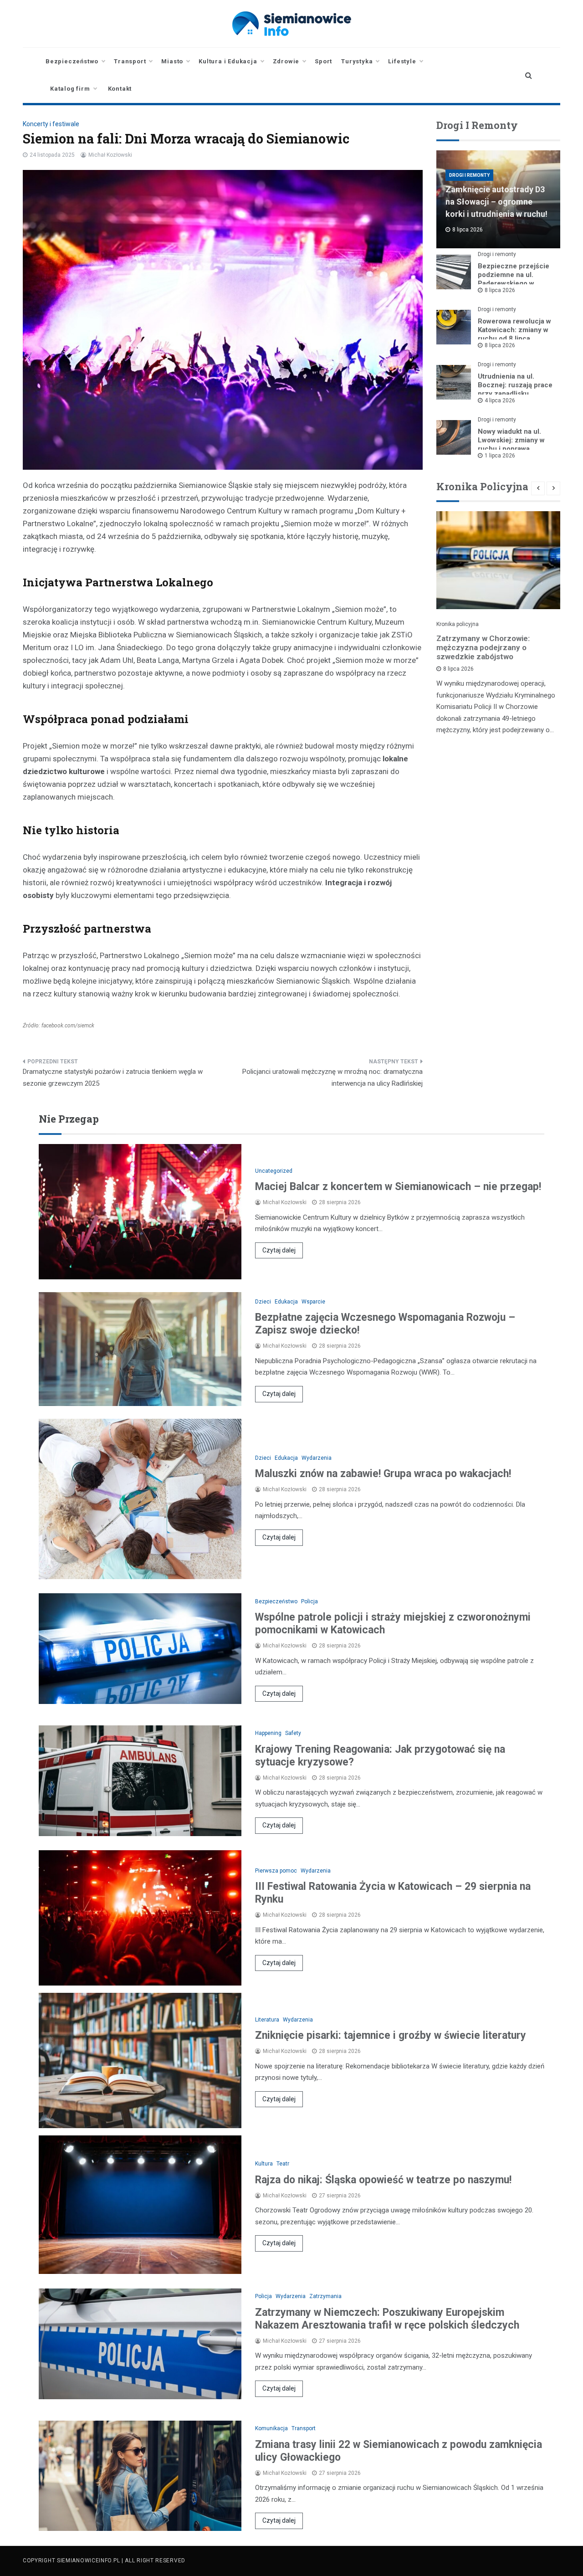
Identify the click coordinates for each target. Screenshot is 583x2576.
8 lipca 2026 (500, 290)
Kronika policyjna (458, 624)
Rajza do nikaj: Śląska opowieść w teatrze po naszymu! (383, 2180)
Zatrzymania (325, 2296)
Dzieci (263, 1302)
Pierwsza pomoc (276, 1871)
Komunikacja (271, 2428)
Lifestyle (402, 61)
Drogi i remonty (469, 175)
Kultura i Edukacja (228, 61)
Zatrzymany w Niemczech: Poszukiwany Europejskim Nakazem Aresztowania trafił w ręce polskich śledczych (387, 2319)
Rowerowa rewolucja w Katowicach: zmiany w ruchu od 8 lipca (514, 330)
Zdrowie (286, 61)
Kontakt (120, 89)
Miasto (172, 61)
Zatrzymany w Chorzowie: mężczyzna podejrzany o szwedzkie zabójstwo (483, 647)
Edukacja (286, 1302)
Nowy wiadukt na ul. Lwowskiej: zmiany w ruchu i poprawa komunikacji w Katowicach (511, 449)
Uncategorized (274, 1171)
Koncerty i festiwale (51, 124)
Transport (130, 61)
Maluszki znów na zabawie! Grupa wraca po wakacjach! (383, 1474)
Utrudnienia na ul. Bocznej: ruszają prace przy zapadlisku (515, 385)
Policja (309, 1601)
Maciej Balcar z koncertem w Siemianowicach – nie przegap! (398, 1187)
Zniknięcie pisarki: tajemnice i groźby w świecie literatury (391, 2035)
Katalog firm (70, 89)
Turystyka (357, 61)
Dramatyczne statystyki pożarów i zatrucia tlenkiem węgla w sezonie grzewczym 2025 (113, 1078)
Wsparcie (313, 1302)
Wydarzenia (317, 1458)
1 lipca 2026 (500, 456)
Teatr (283, 2164)
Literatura (267, 2020)
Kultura (264, 2164)
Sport (323, 61)
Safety (293, 1733)
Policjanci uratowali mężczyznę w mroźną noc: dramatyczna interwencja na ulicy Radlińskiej (332, 1078)
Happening (268, 1733)
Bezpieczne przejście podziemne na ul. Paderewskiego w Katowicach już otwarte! (516, 279)
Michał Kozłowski (110, 155)
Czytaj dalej (279, 1250)
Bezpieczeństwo (72, 61)
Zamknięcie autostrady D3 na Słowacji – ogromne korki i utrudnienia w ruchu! (496, 202)
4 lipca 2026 (500, 400)
